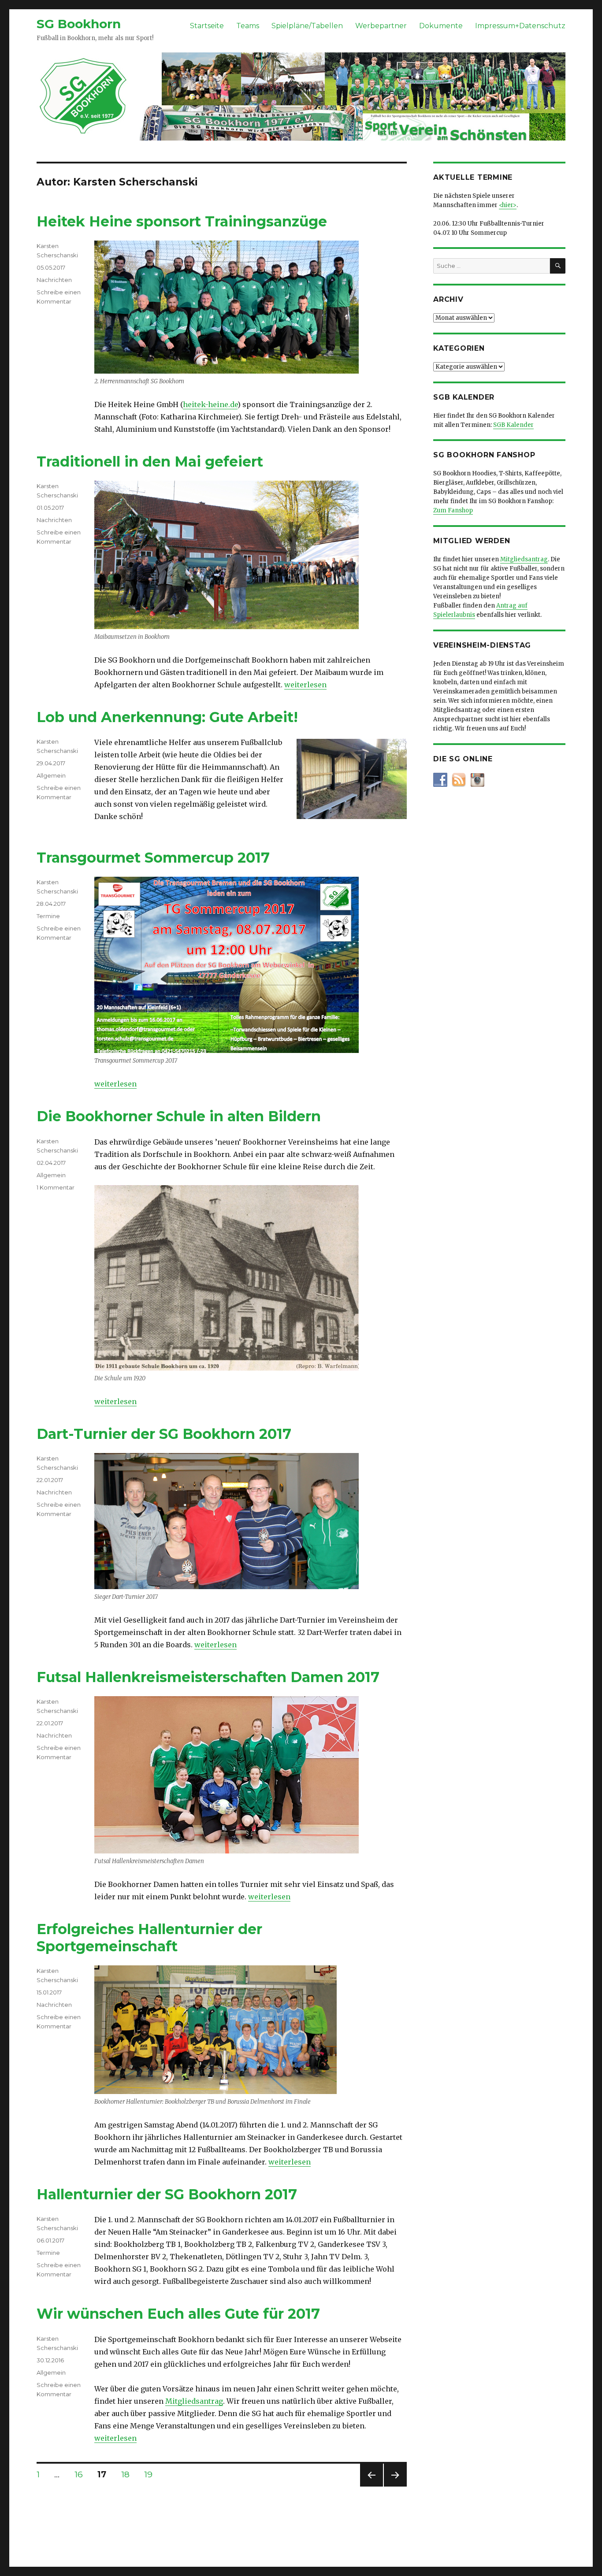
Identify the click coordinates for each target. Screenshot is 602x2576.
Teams (248, 26)
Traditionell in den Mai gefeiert (150, 461)
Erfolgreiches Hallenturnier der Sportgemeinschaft (149, 1938)
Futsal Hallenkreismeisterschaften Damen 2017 (208, 1677)
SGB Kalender (513, 425)
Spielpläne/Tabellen (307, 26)
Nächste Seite (395, 2486)
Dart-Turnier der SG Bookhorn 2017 (164, 1434)
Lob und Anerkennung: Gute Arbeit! (167, 717)
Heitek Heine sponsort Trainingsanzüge (182, 221)
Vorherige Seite (370, 2486)
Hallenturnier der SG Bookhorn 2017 (167, 2194)
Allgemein (51, 775)
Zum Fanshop (453, 510)
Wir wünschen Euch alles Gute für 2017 (178, 2314)
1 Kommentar (56, 1187)
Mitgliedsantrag (194, 2401)
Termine (48, 916)
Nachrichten (54, 280)
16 (82, 2474)
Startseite (207, 26)
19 (151, 2474)
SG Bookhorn (79, 24)
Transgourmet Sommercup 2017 (153, 858)
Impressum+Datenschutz (520, 26)
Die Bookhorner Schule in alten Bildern (179, 1116)
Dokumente (441, 26)
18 (128, 2474)
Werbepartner (381, 26)
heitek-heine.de (210, 404)
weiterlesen (305, 685)
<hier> (508, 205)
